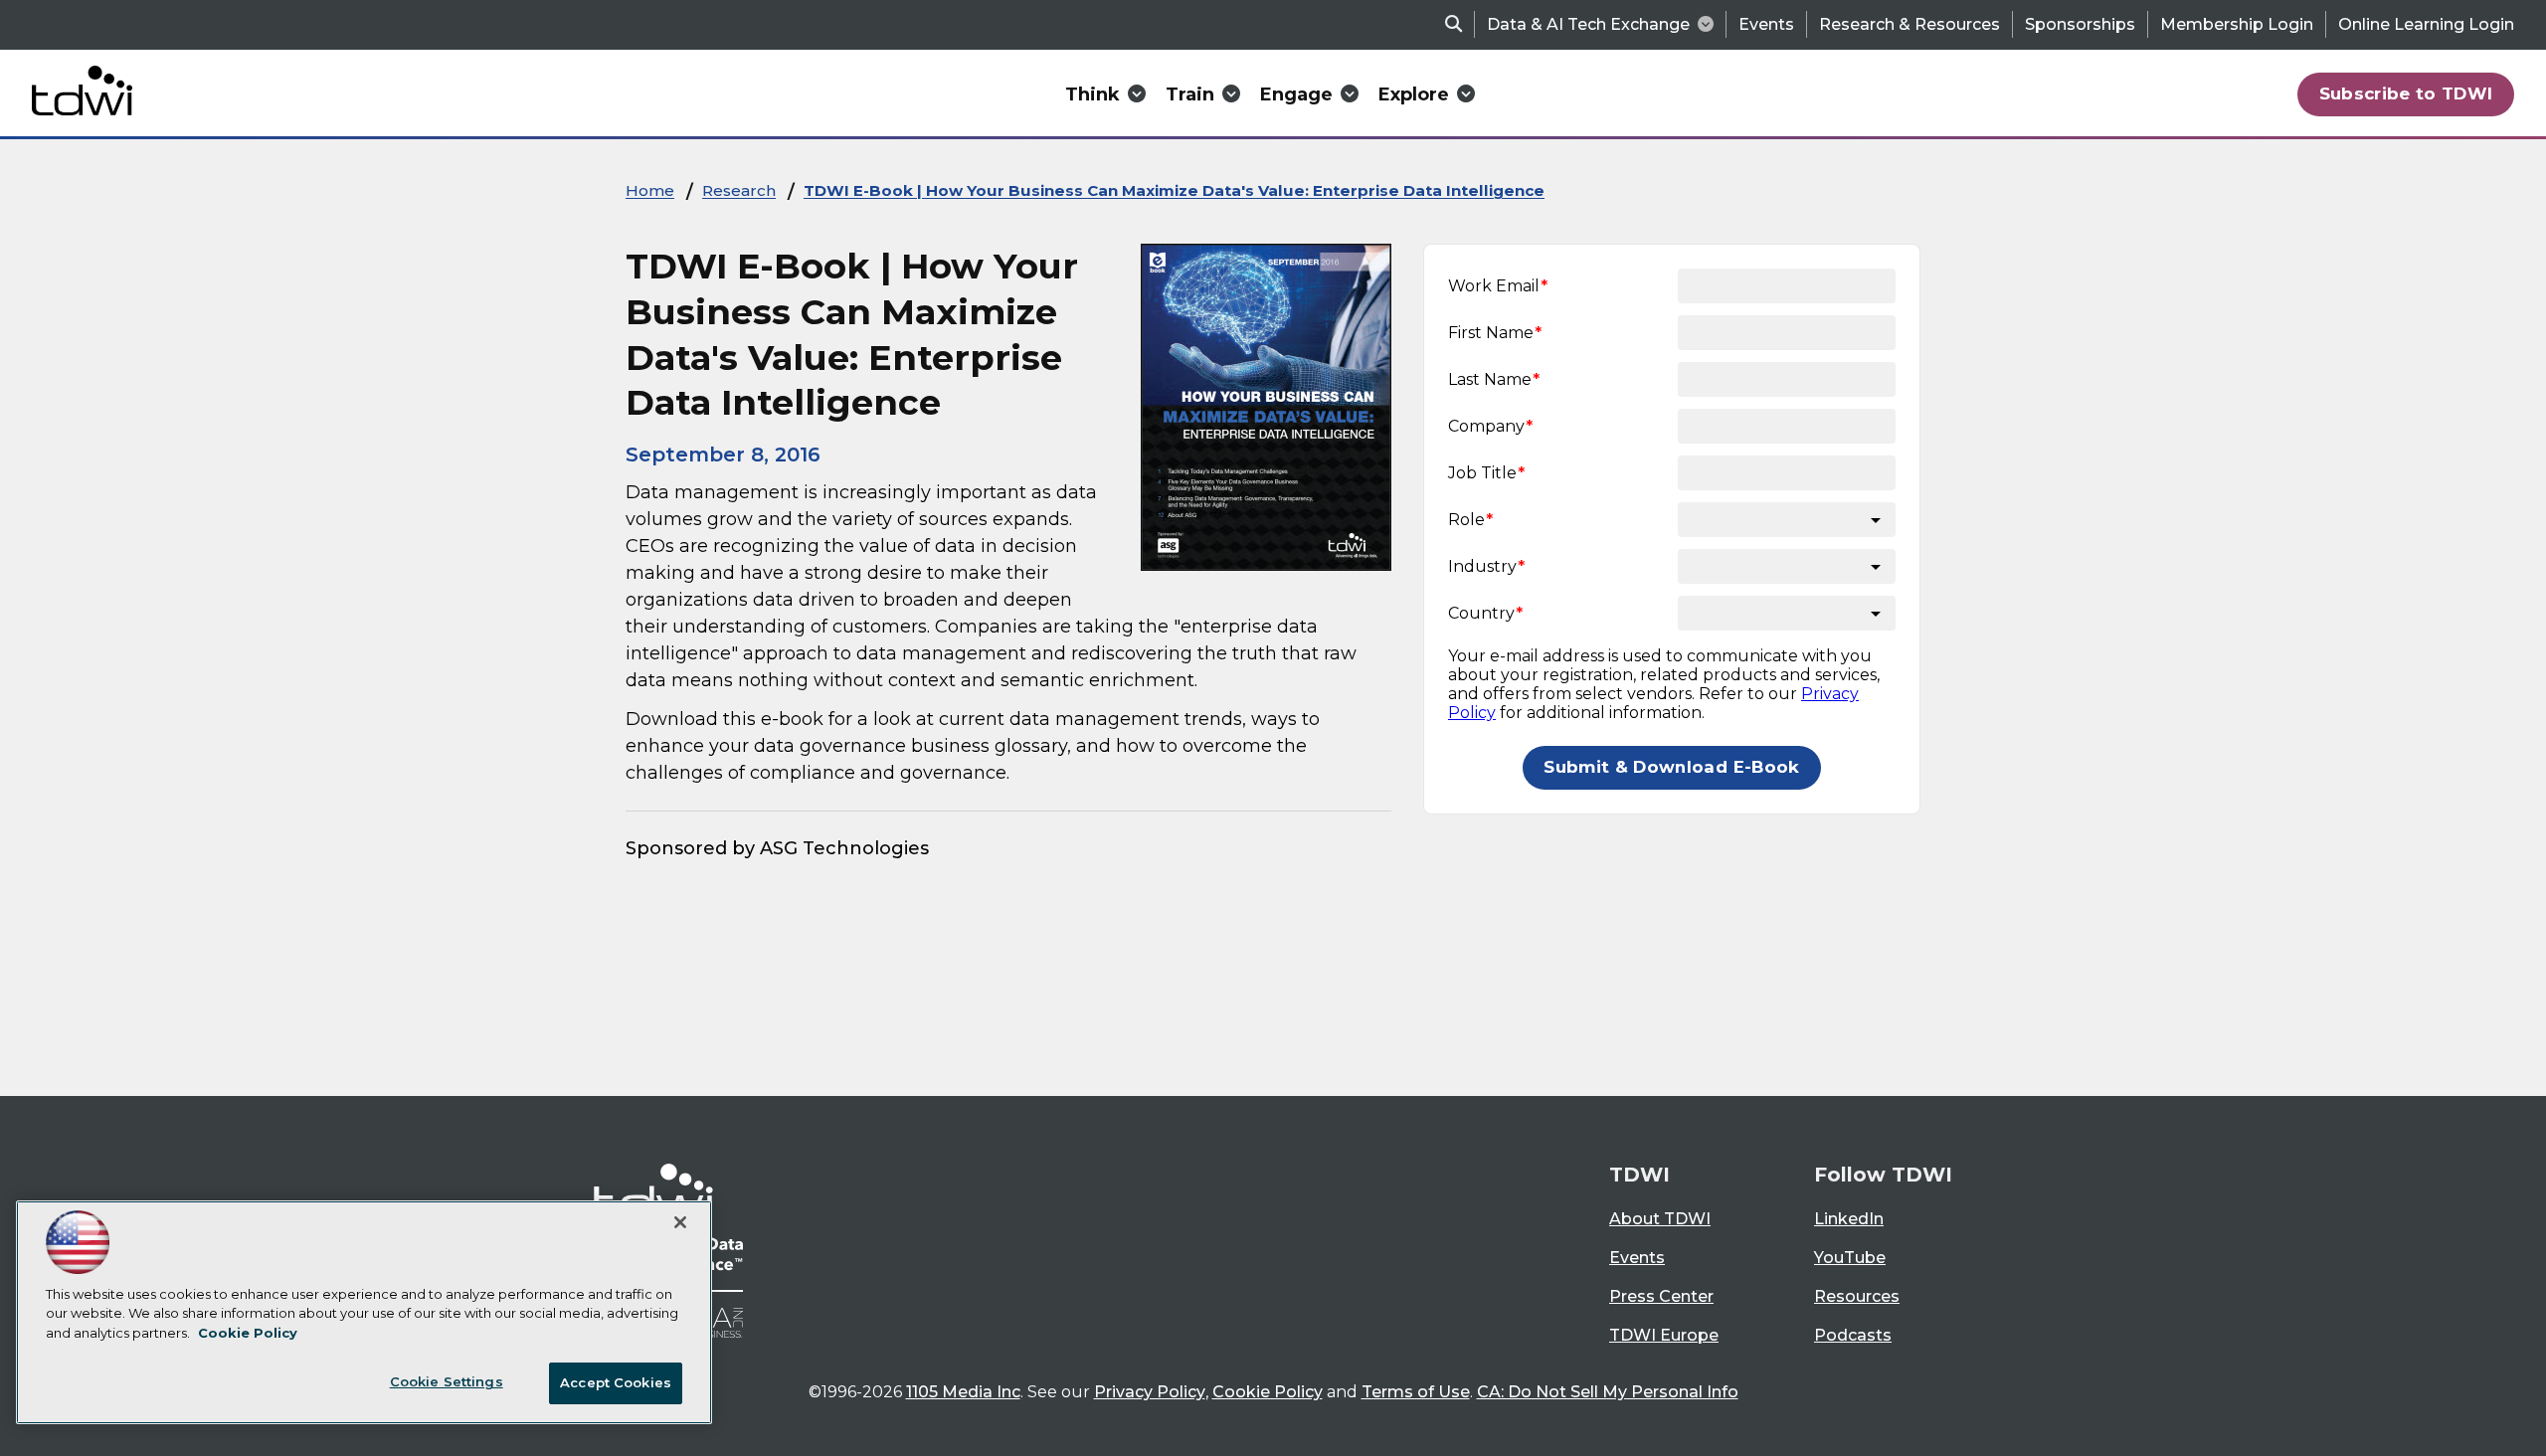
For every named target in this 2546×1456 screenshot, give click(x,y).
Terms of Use (1416, 1392)
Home (650, 190)
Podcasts (1853, 1335)
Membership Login (2237, 24)
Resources (1857, 1296)
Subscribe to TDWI (2406, 93)
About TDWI (1660, 1219)
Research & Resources (1909, 24)
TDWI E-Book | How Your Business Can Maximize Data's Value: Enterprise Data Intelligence (1174, 190)
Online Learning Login (2426, 24)
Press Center (1661, 1296)
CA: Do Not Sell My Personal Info (1608, 1392)
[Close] (680, 1222)
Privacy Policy (1150, 1392)
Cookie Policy (1268, 1392)
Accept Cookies (616, 1382)
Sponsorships (2080, 24)
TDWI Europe (1664, 1335)
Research (739, 190)
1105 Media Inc (963, 1392)
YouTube (1850, 1258)
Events (1766, 24)
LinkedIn (1849, 1219)
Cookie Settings (447, 1381)
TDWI (1639, 1175)
